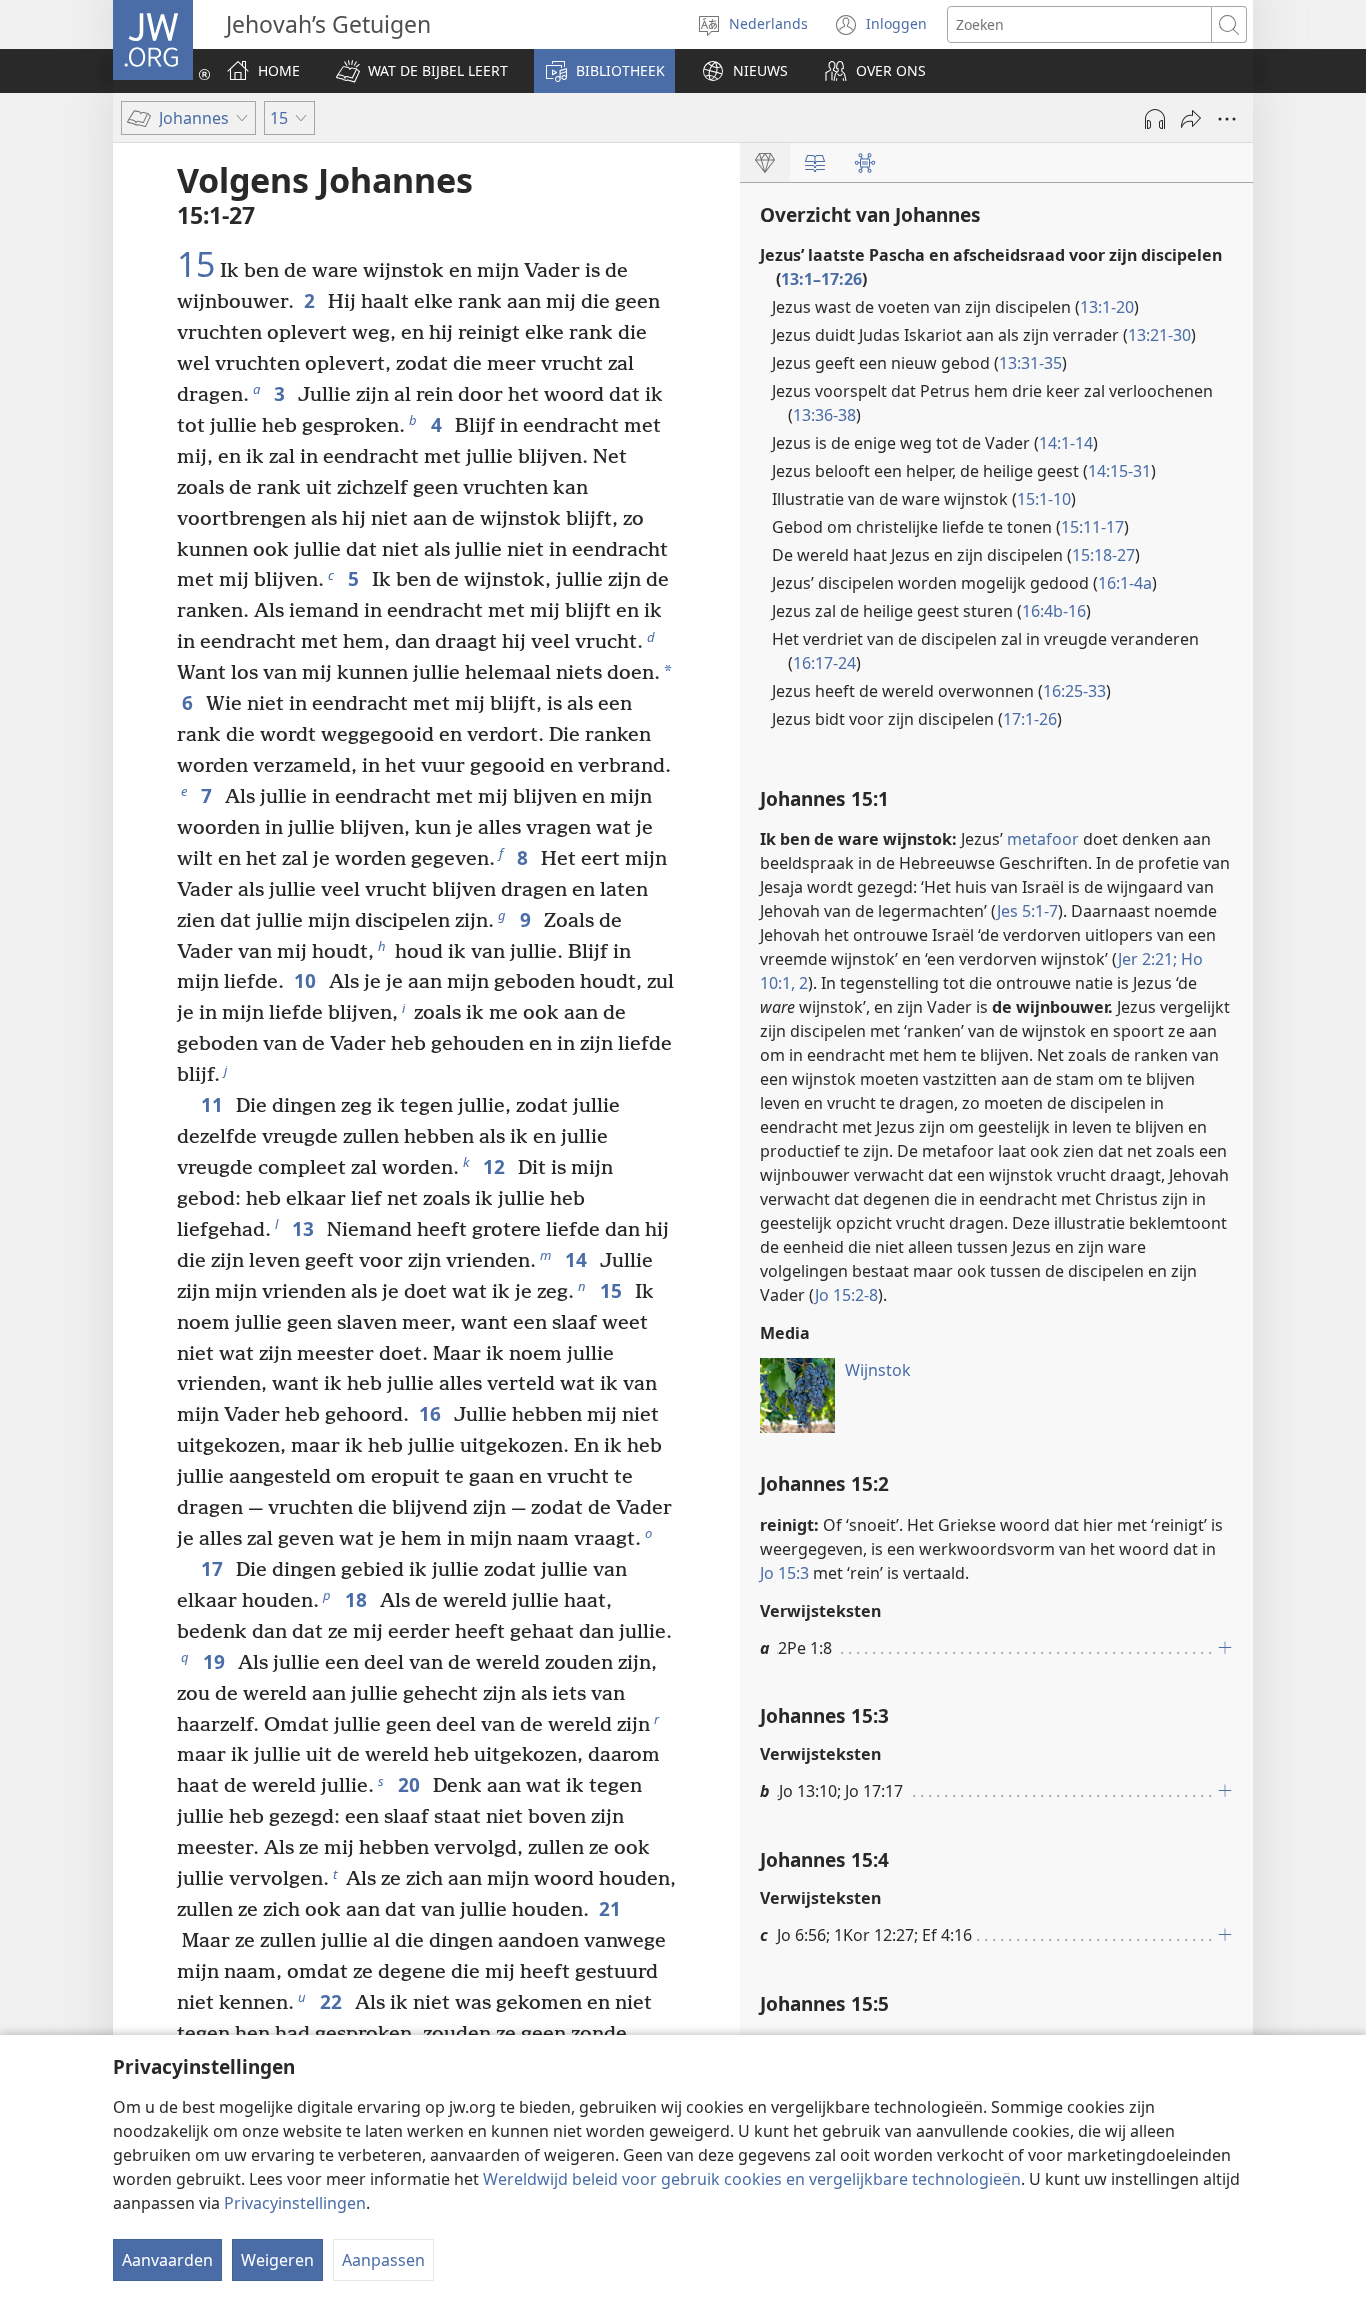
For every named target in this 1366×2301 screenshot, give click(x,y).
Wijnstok (878, 1370)
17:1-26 (1030, 719)
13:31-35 (1030, 363)
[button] (422, 71)
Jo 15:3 (784, 1573)
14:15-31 (1119, 471)
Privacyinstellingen (295, 2203)
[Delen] (1191, 119)
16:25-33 (1074, 691)
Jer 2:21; (1147, 959)
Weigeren (277, 2260)
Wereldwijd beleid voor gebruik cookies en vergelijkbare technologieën (752, 2179)
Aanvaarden (167, 2260)
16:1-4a (1125, 583)
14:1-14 (1066, 443)
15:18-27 (1103, 555)
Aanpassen (383, 2260)
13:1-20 (1107, 307)
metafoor (1043, 839)
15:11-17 (1092, 527)
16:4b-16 (1054, 611)
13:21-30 (1159, 335)
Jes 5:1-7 (1027, 911)
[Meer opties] (1227, 119)
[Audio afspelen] (1155, 119)
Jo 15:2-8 (846, 1295)
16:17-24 (824, 663)
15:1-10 (1044, 499)
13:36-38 (824, 415)
